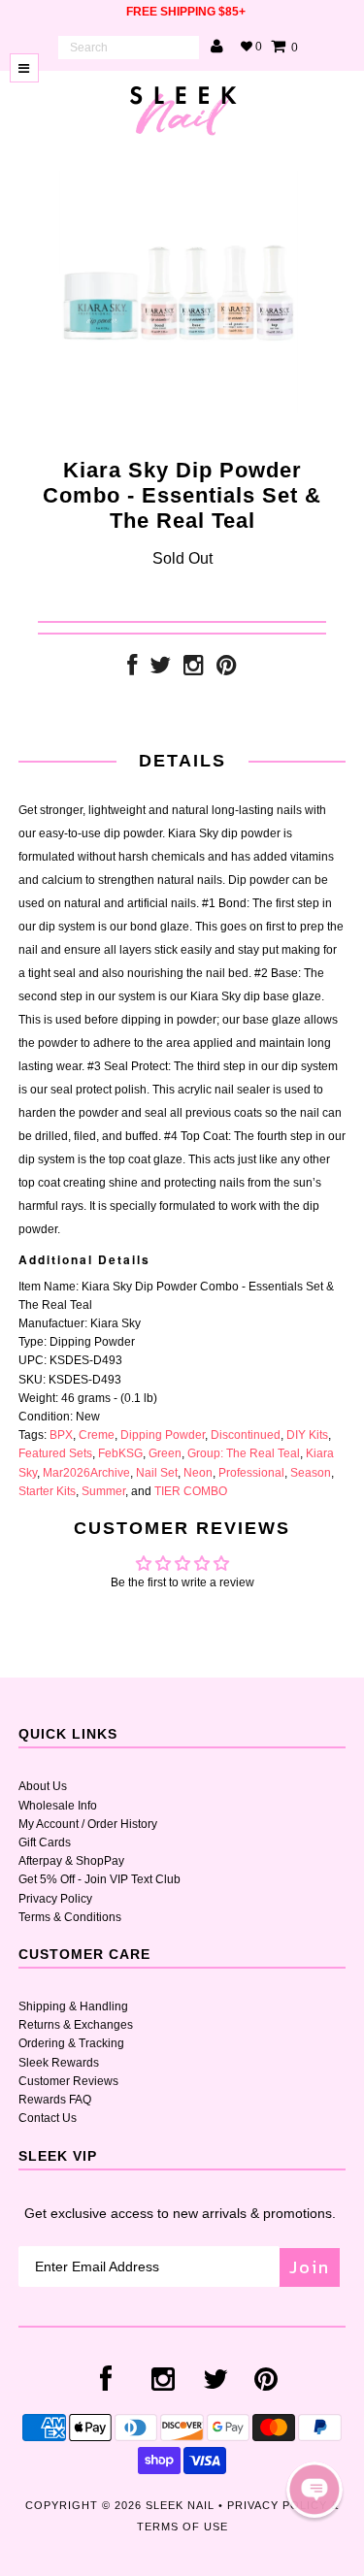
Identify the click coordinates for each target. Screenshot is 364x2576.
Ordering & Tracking (71, 2043)
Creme (97, 1435)
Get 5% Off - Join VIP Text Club (99, 1879)
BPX (61, 1435)
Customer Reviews (68, 2081)
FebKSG (120, 1453)
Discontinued (246, 1435)
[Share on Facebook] (132, 669)
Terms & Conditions (70, 1917)
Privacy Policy (55, 1899)
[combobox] (129, 48)
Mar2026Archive (86, 1473)
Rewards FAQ (55, 2100)
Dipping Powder (163, 1435)
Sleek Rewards (59, 2063)
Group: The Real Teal (244, 1453)
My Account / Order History (88, 1824)
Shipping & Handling (73, 2006)
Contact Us (48, 2118)
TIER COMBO (191, 1491)
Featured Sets (55, 1453)
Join (310, 2267)
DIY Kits (307, 1435)
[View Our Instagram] (194, 669)
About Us (43, 1786)
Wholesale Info (58, 1806)
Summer (103, 1491)
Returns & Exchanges (76, 2025)
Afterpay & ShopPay (71, 1861)
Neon (198, 1473)
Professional (251, 1473)
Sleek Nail (180, 2505)
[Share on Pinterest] (227, 669)
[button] (314, 2490)
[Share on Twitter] (160, 669)
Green (165, 1453)
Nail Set (157, 1473)
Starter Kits (47, 1491)
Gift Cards (45, 1842)
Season (311, 1473)
